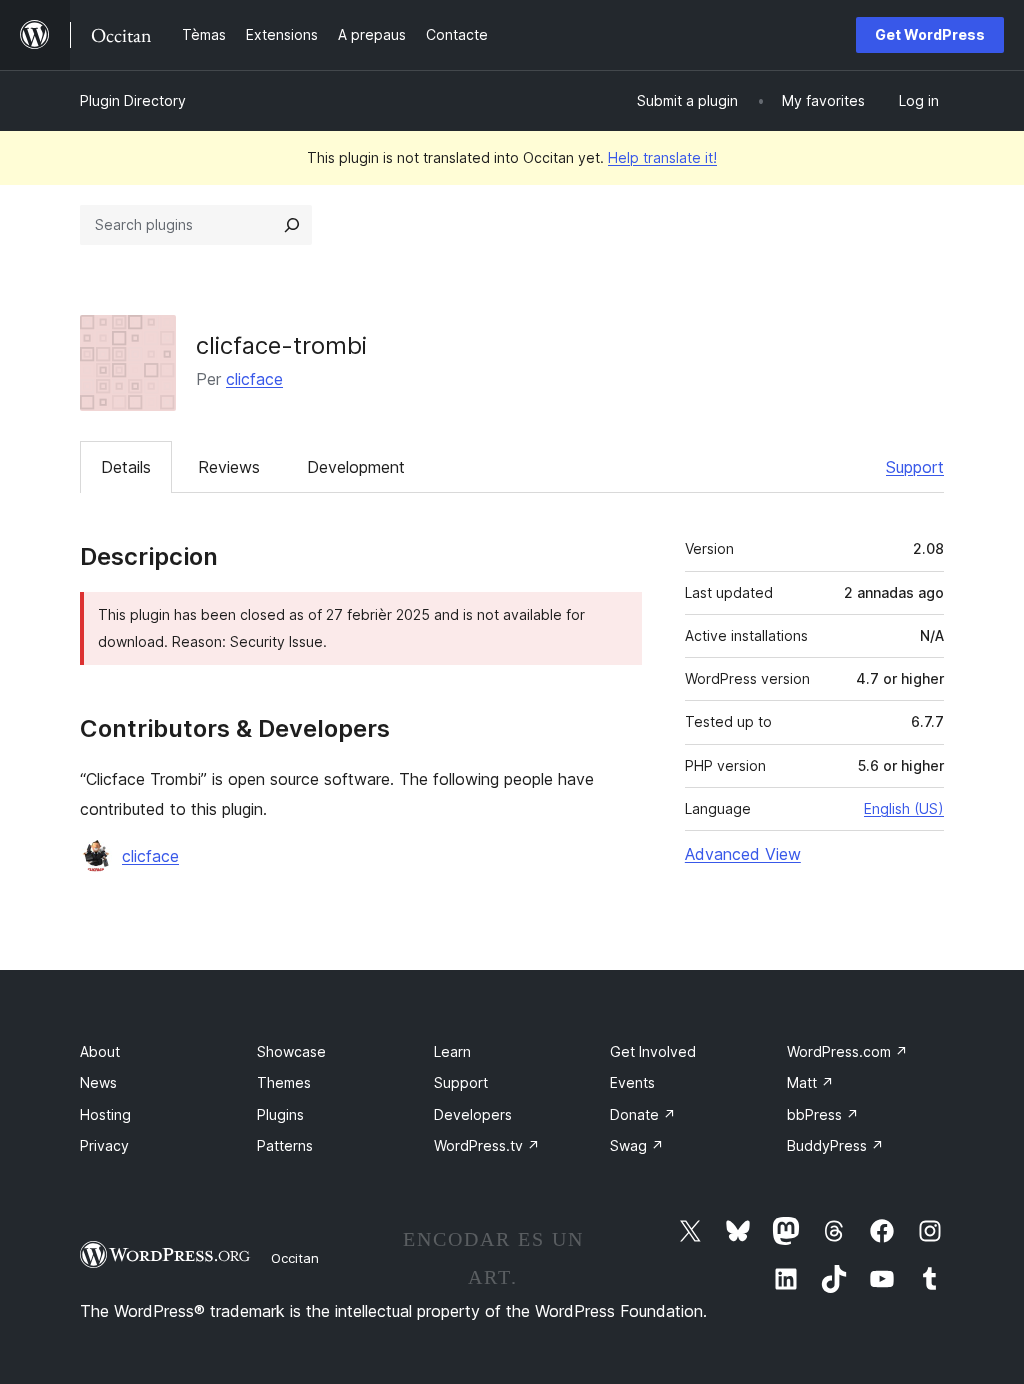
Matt (810, 1082)
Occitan (295, 1258)
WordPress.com (847, 1051)
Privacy (104, 1145)
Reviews (229, 467)
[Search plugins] (292, 225)
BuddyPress (835, 1145)
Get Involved (653, 1051)
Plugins (280, 1114)
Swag (637, 1145)
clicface (254, 379)
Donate (643, 1114)
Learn (452, 1051)
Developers (473, 1114)
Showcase (291, 1051)
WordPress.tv (487, 1145)
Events (632, 1082)
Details (126, 467)
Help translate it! (662, 157)
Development (356, 467)
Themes (284, 1082)
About (100, 1051)
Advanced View (743, 854)
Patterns (285, 1145)
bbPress (823, 1114)
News (98, 1082)
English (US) (904, 808)
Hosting (105, 1114)
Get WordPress (930, 34)
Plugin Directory (133, 100)
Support (915, 467)
